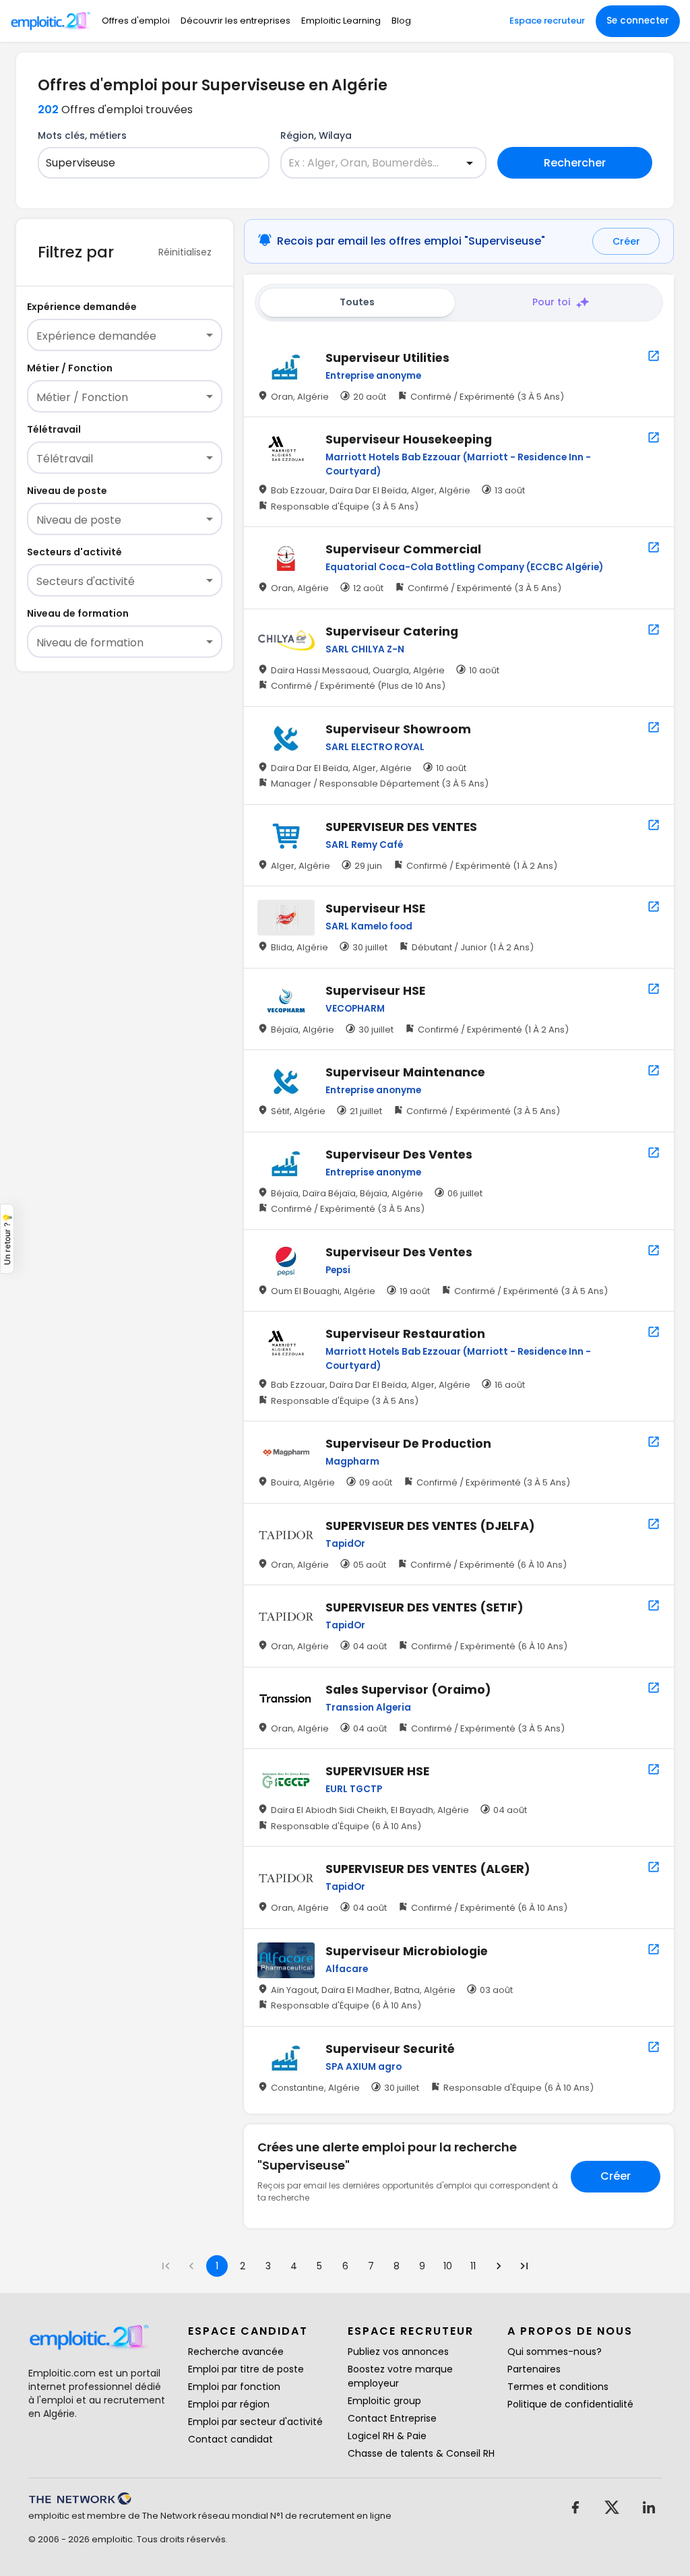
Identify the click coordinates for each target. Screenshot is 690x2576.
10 (448, 2266)
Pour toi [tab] (551, 302)
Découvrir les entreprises (236, 21)
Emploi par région (229, 2404)
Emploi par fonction (234, 2387)
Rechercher (575, 163)
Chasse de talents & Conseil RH (421, 2453)
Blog (401, 21)
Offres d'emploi (136, 21)
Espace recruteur (547, 21)
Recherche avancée (236, 2352)
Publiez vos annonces (398, 2352)
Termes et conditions (558, 2387)
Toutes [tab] (357, 302)
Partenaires (534, 2369)
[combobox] (145, 163)
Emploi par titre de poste (246, 2369)
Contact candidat (230, 2439)
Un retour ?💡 (7, 1239)
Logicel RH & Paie (387, 2436)
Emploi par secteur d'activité (255, 2422)
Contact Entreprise (392, 2418)
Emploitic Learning (341, 21)
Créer (626, 241)
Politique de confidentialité (570, 2404)
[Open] (470, 163)
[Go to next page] (499, 2266)
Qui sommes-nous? (555, 2352)
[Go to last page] (524, 2266)
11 (473, 2266)
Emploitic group (384, 2401)
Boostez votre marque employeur (400, 2376)
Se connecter (638, 21)
